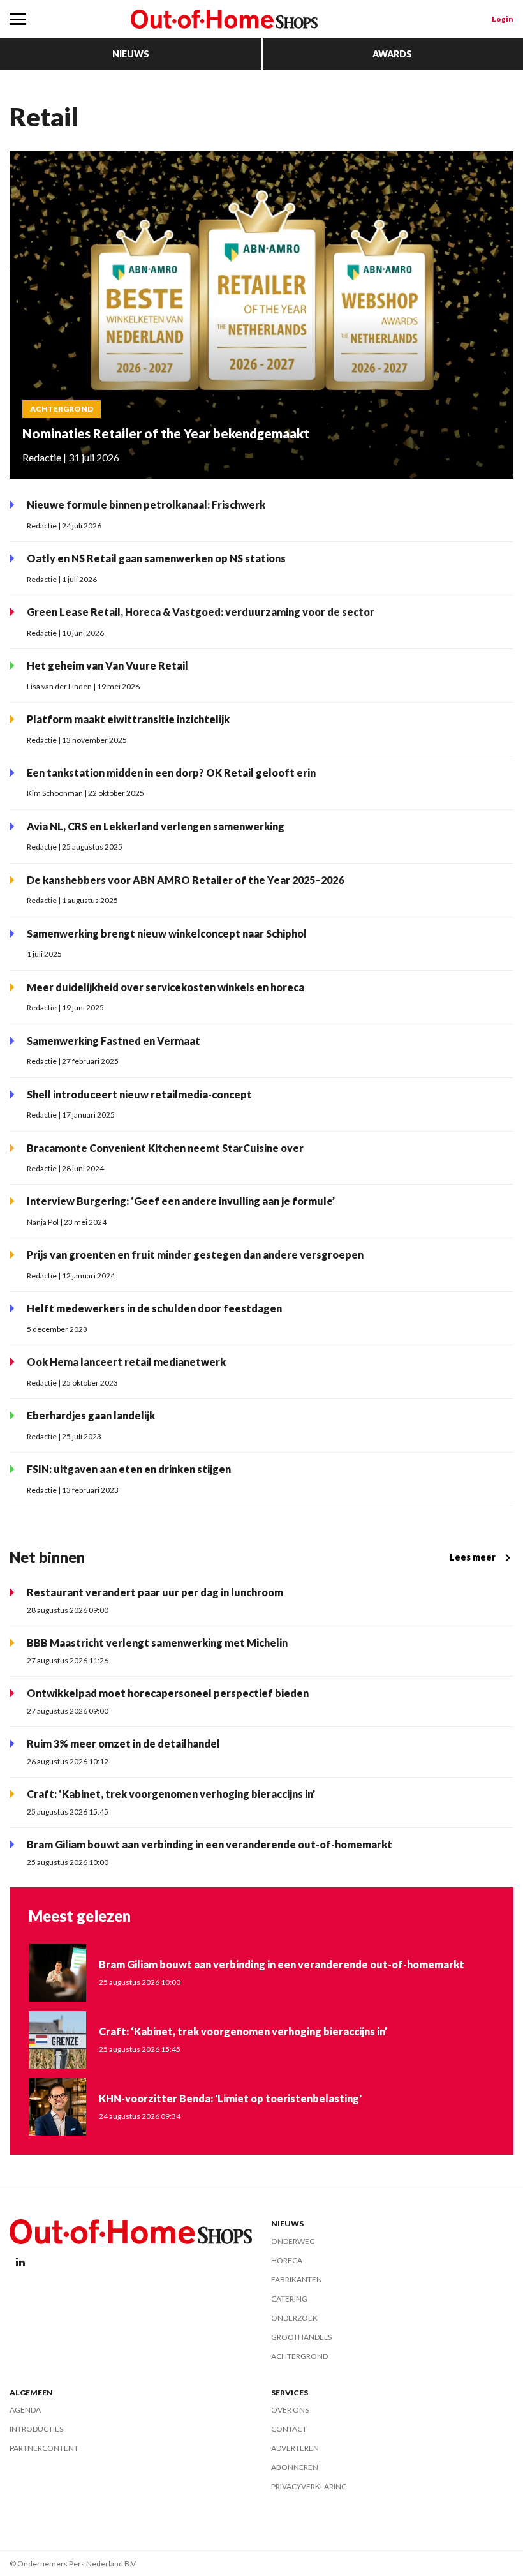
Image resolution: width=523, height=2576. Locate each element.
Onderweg (293, 2241)
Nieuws (131, 54)
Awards (392, 54)
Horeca (287, 2260)
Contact (289, 2429)
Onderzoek (294, 2318)
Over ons (290, 2410)
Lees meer (473, 1557)
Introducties (36, 2429)
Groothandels (301, 2337)
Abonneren (295, 2467)
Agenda (25, 2410)
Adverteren (295, 2448)
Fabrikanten (297, 2280)
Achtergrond (299, 2356)
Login (503, 19)
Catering (289, 2299)
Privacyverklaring (309, 2486)
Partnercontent (44, 2448)
